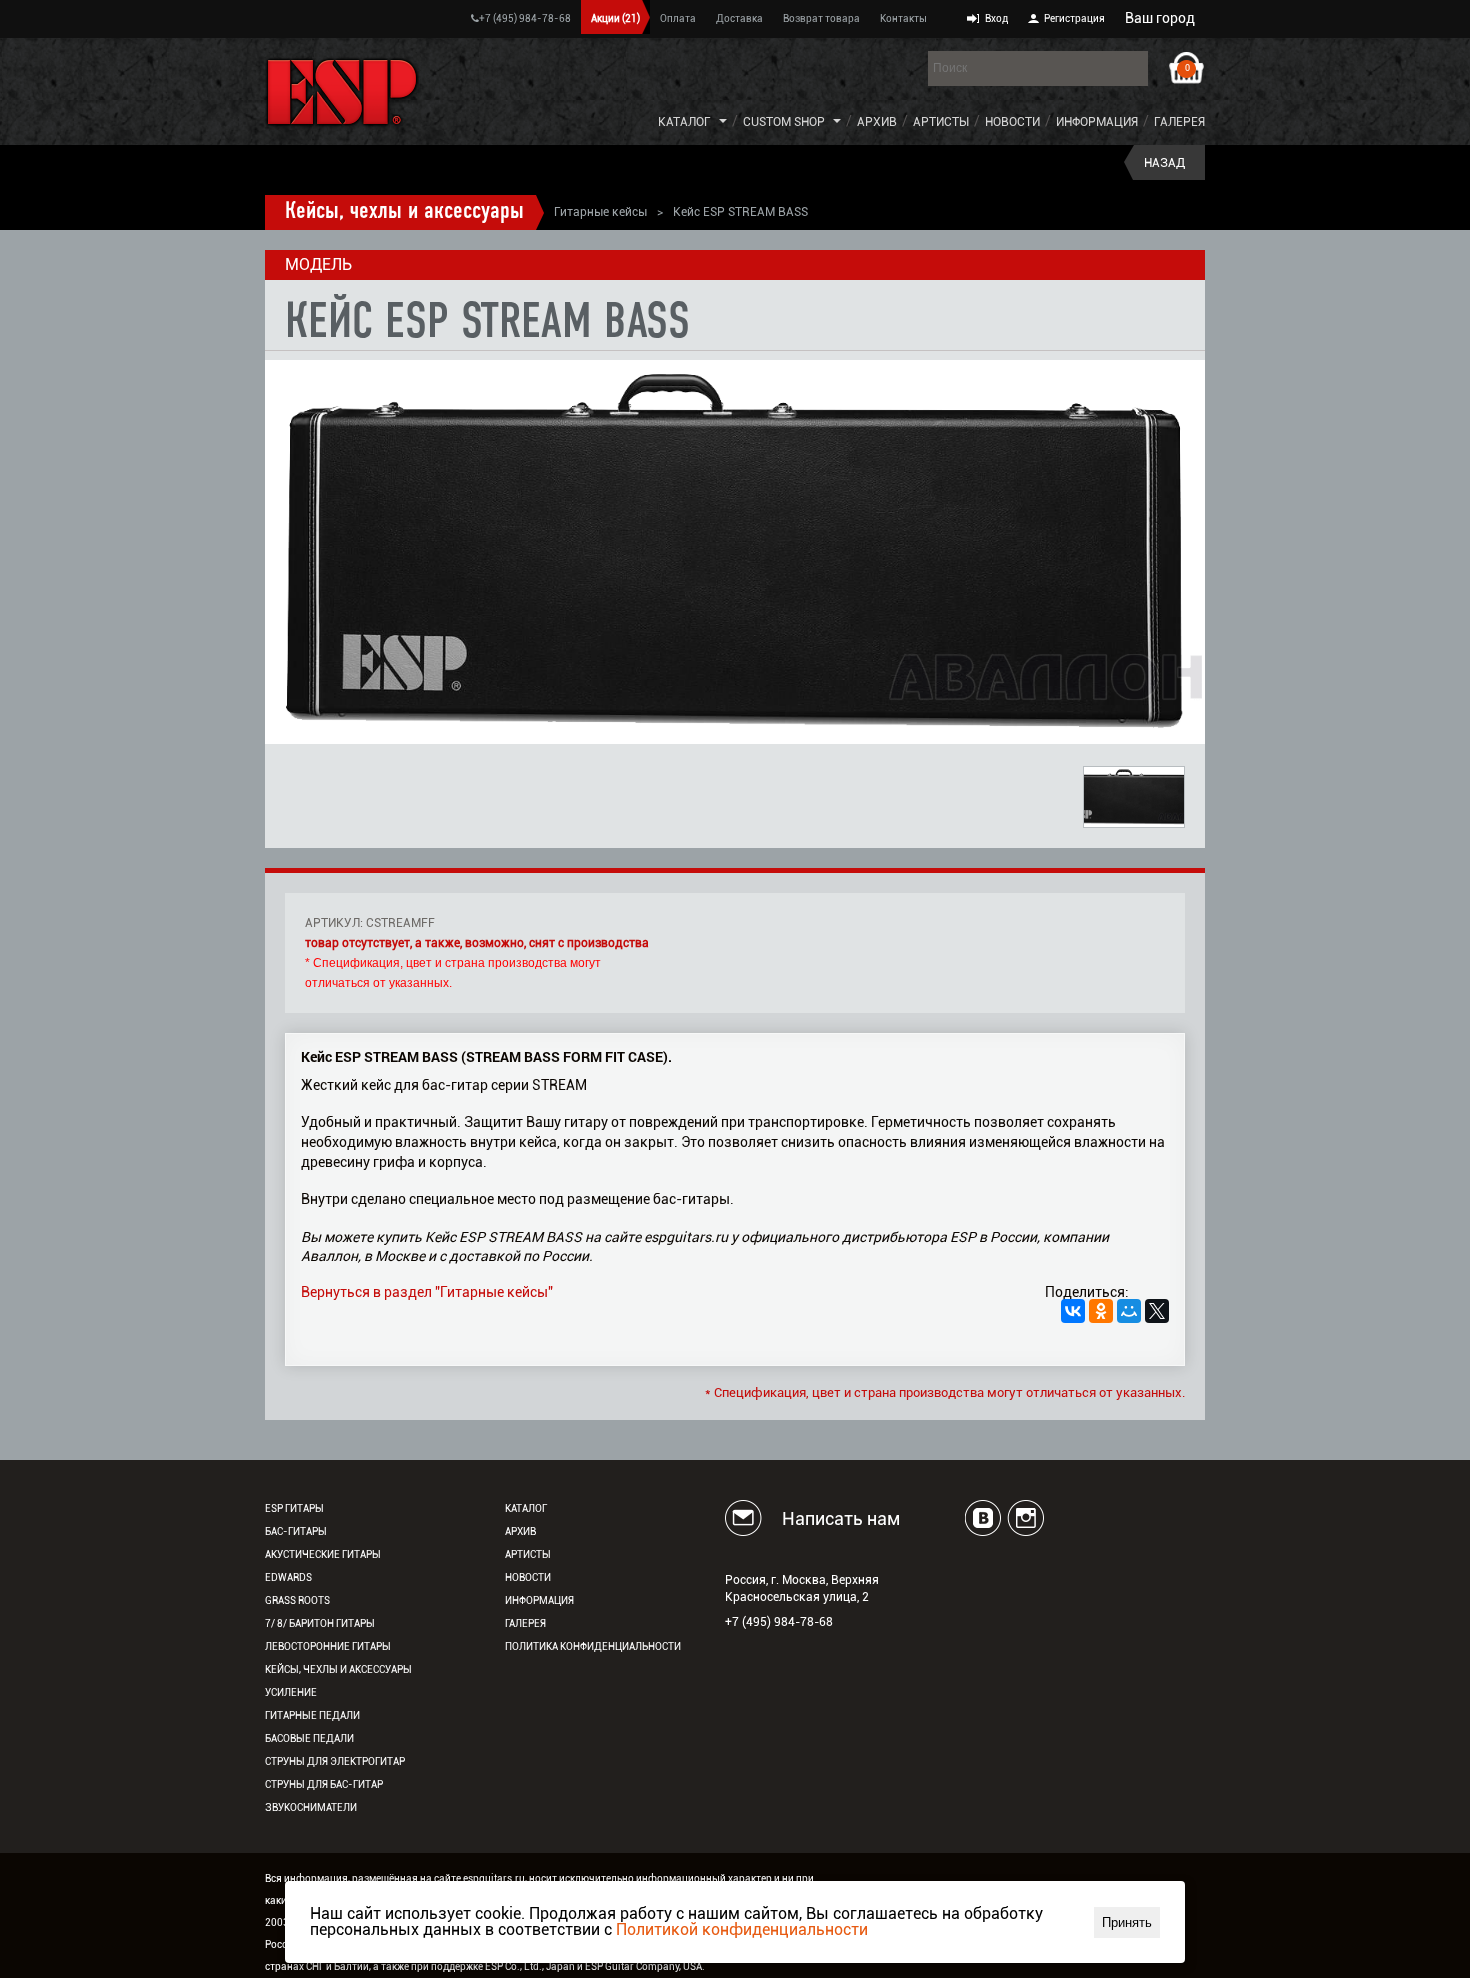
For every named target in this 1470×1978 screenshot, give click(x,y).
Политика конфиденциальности (593, 1646)
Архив (877, 122)
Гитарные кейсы (600, 212)
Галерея (1179, 122)
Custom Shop (784, 122)
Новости (1012, 122)
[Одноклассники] (1101, 1311)
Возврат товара (821, 18)
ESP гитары (294, 1508)
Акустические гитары (323, 1554)
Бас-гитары (296, 1531)
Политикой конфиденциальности (742, 1929)
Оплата (678, 18)
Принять (1127, 1922)
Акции (615, 18)
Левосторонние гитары (328, 1646)
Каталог (684, 122)
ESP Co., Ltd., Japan (530, 1966)
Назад (1164, 163)
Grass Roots (297, 1600)
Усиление (291, 1692)
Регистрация (1074, 18)
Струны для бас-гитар (324, 1784)
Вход (996, 18)
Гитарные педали (312, 1715)
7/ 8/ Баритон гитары (320, 1623)
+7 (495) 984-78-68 (525, 18)
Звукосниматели (311, 1807)
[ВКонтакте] (1073, 1311)
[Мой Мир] (1129, 1311)
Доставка (739, 18)
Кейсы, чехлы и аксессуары (404, 212)
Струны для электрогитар (335, 1761)
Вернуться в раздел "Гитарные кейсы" (427, 1292)
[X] (1157, 1311)
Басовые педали (309, 1738)
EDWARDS (288, 1577)
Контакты (903, 18)
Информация (1097, 122)
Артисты (941, 122)
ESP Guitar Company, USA (643, 1966)
